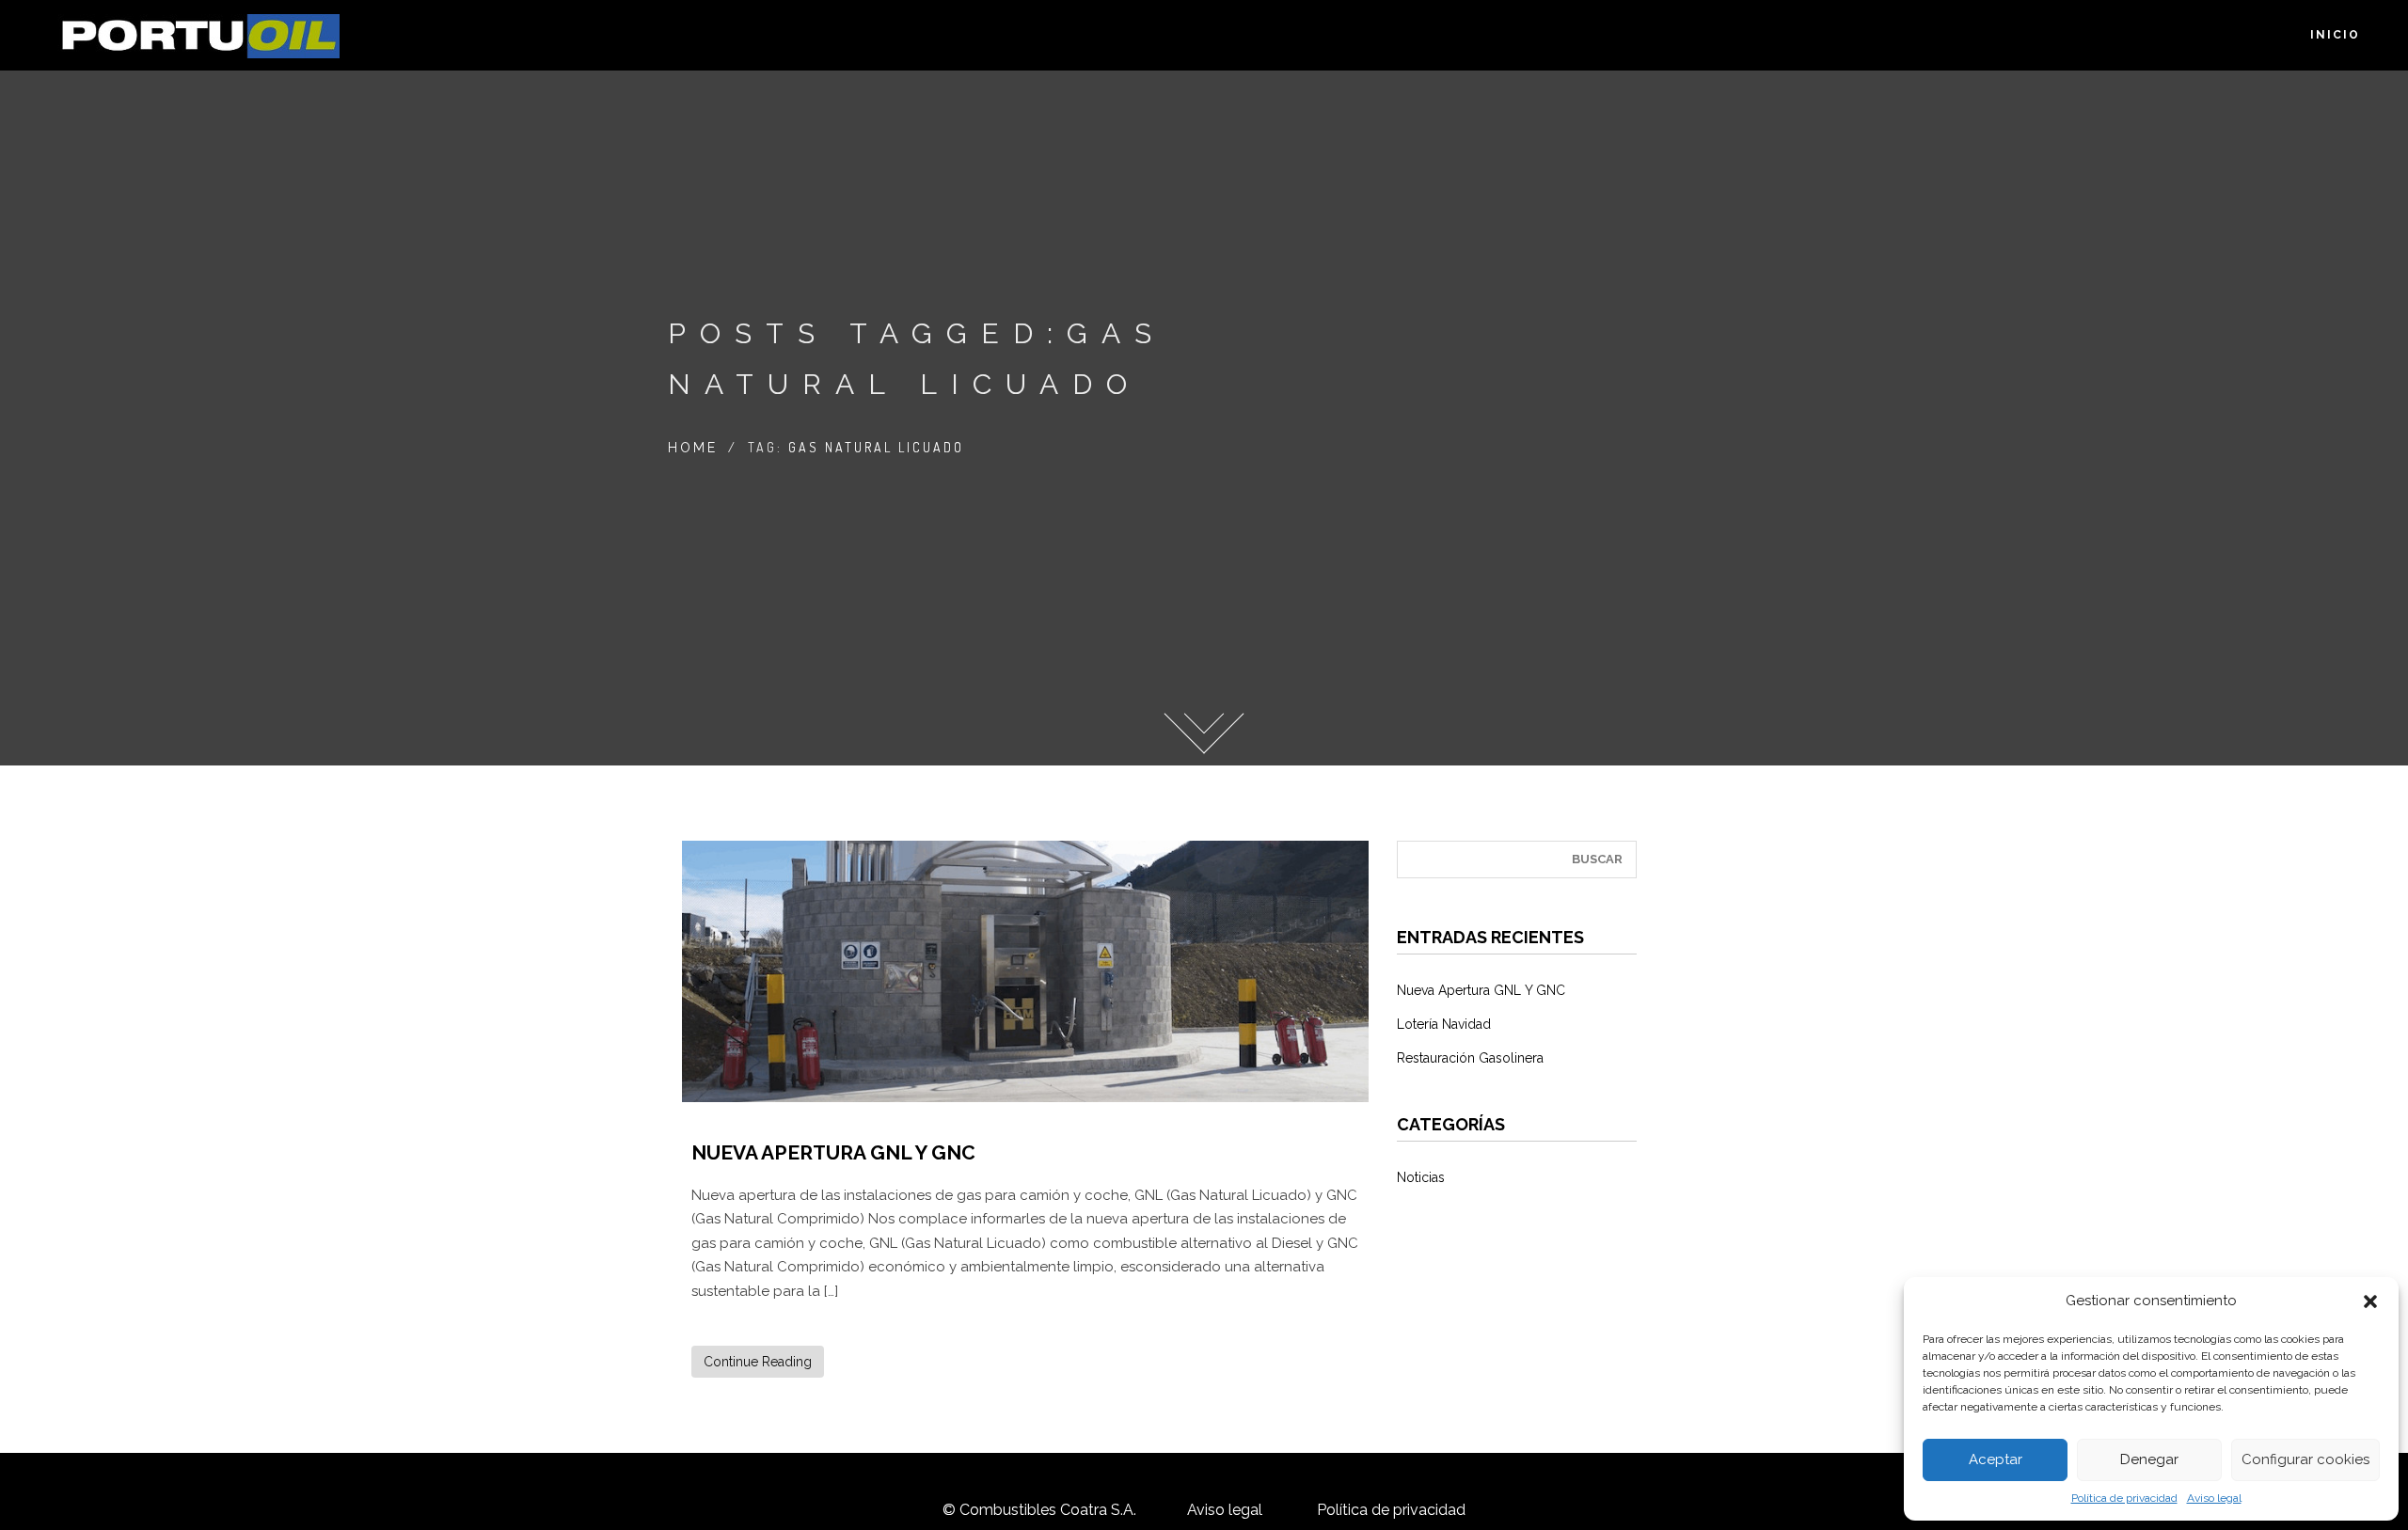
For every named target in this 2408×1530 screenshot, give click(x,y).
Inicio (2335, 35)
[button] (2370, 1301)
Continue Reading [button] (758, 1362)
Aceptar (1996, 1459)
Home (693, 448)
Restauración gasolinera (1470, 1058)
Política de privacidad (2124, 1498)
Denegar (2149, 1459)
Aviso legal (2214, 1498)
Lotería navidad (1444, 1024)
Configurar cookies (2305, 1459)
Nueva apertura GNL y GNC (833, 1152)
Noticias (1421, 1177)
